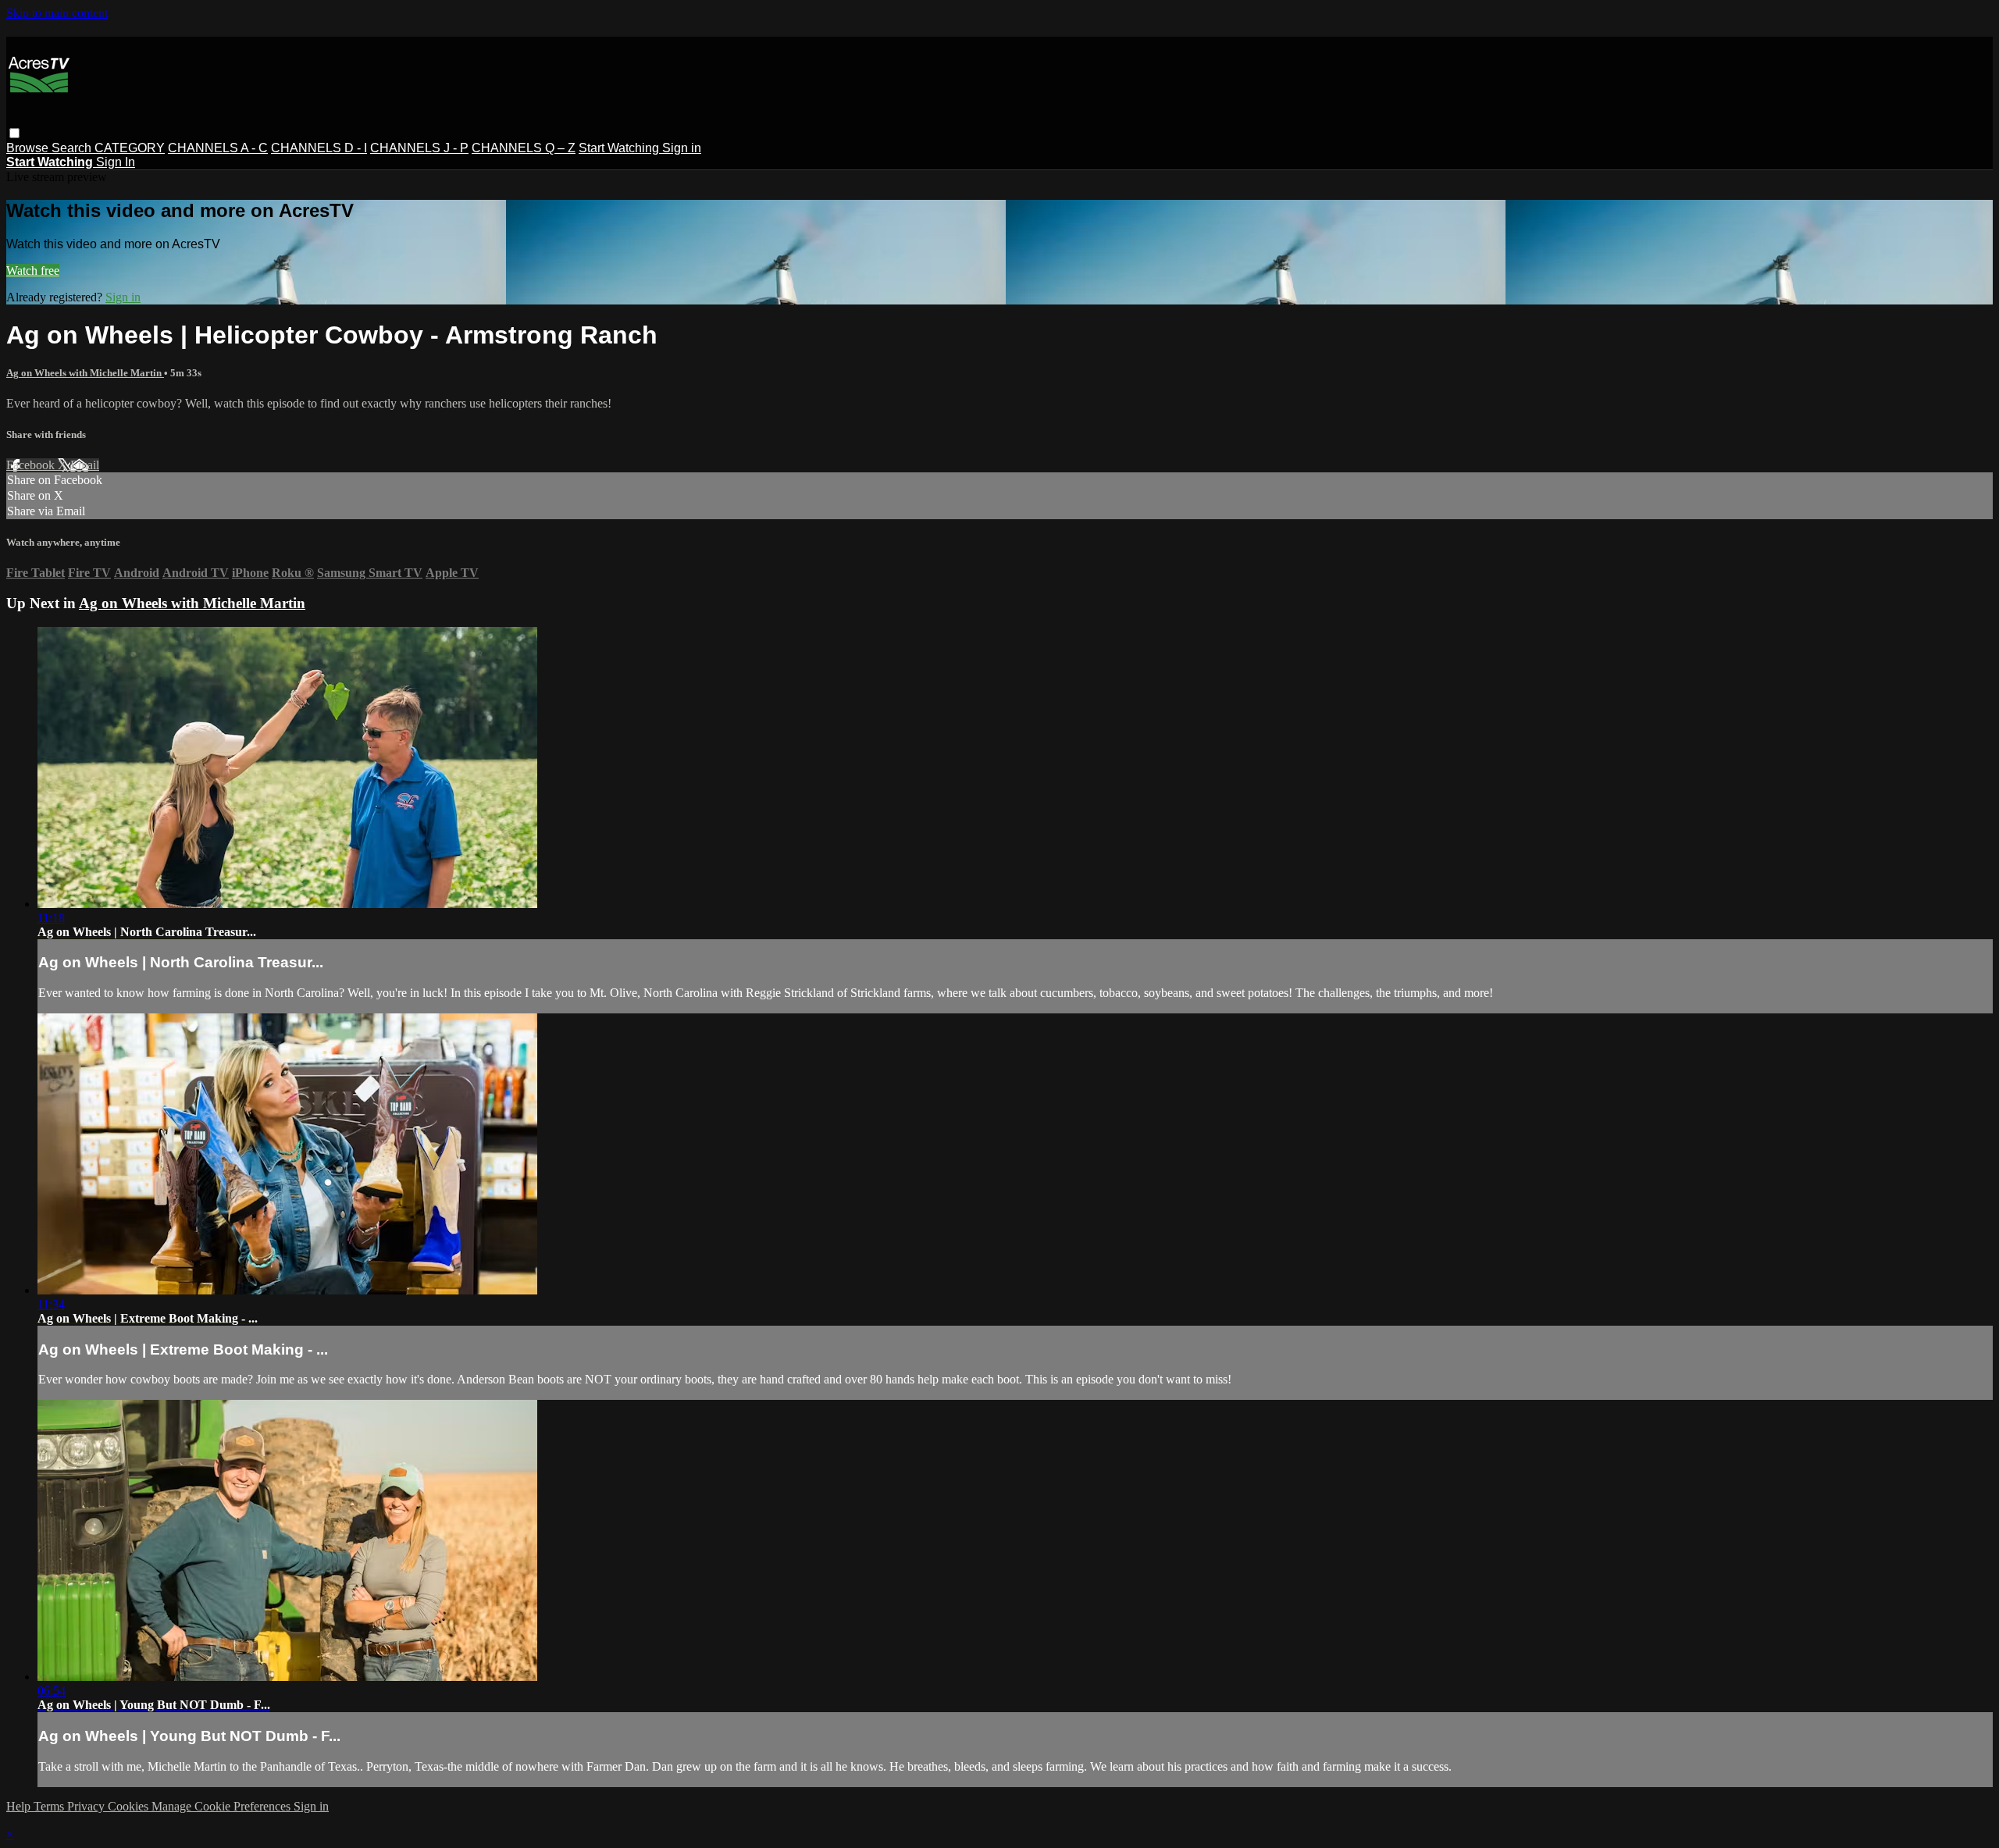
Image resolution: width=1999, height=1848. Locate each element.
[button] (14, 133)
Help (20, 1806)
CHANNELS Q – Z (524, 148)
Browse (29, 148)
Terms (50, 1806)
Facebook (32, 465)
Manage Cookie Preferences (223, 1806)
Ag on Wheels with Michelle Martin (85, 373)
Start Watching (620, 148)
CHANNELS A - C (218, 148)
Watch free (33, 271)
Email (85, 465)
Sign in (682, 148)
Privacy (87, 1806)
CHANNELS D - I (319, 148)
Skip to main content (57, 13)
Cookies (130, 1806)
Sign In (116, 162)
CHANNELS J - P (419, 148)
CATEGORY (130, 148)
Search (73, 148)
